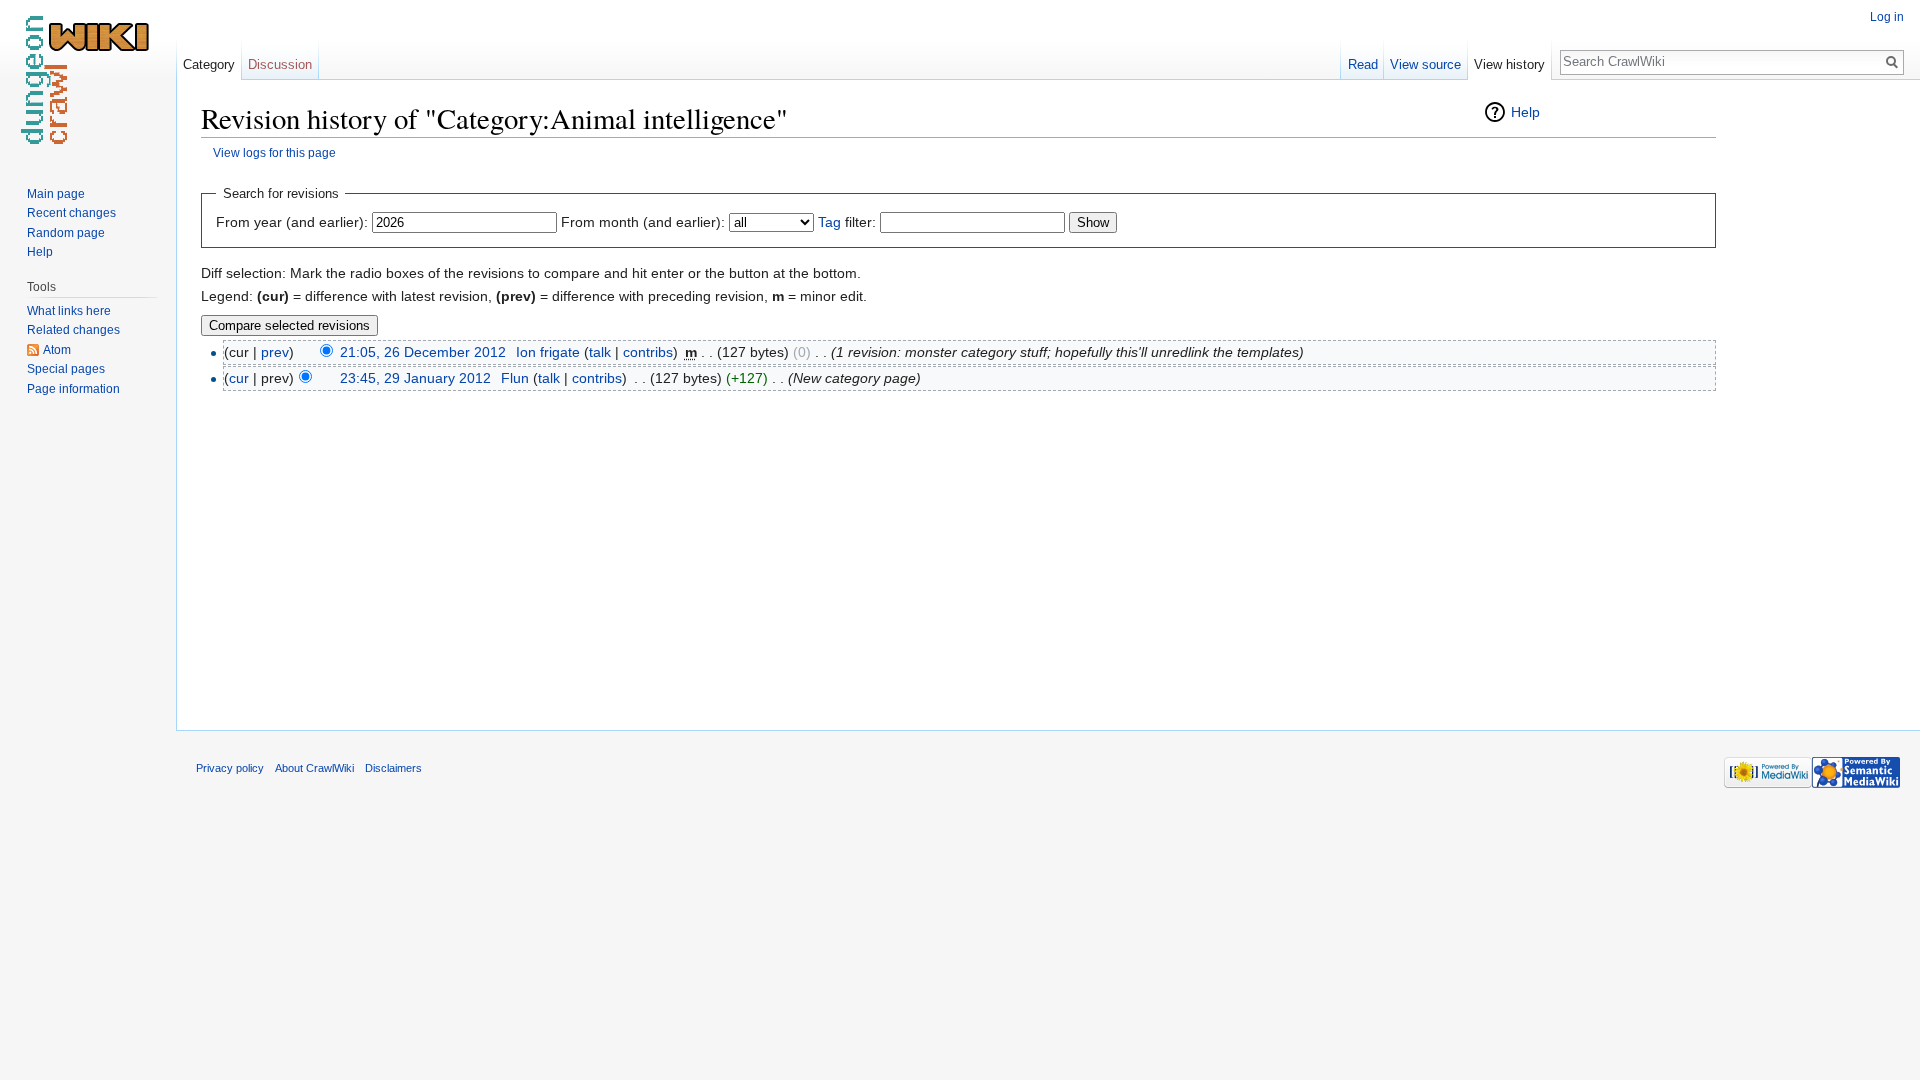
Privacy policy (230, 768)
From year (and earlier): (292, 222)
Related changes (73, 330)
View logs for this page (274, 152)
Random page (66, 233)
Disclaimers (393, 768)
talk (600, 352)
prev (275, 352)
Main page (56, 194)
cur (239, 378)
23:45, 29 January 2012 (415, 378)
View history (1509, 64)
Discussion (280, 64)
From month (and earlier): (643, 222)
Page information (73, 389)
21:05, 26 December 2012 (423, 352)
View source (1425, 64)
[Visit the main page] (88, 80)
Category (209, 64)
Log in (1887, 17)
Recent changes (71, 213)
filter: (847, 222)
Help (1525, 112)
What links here (69, 311)
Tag (829, 222)
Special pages (66, 369)
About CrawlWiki (314, 768)
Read (1363, 64)
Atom (57, 350)
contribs (648, 352)
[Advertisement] (1816, 400)
